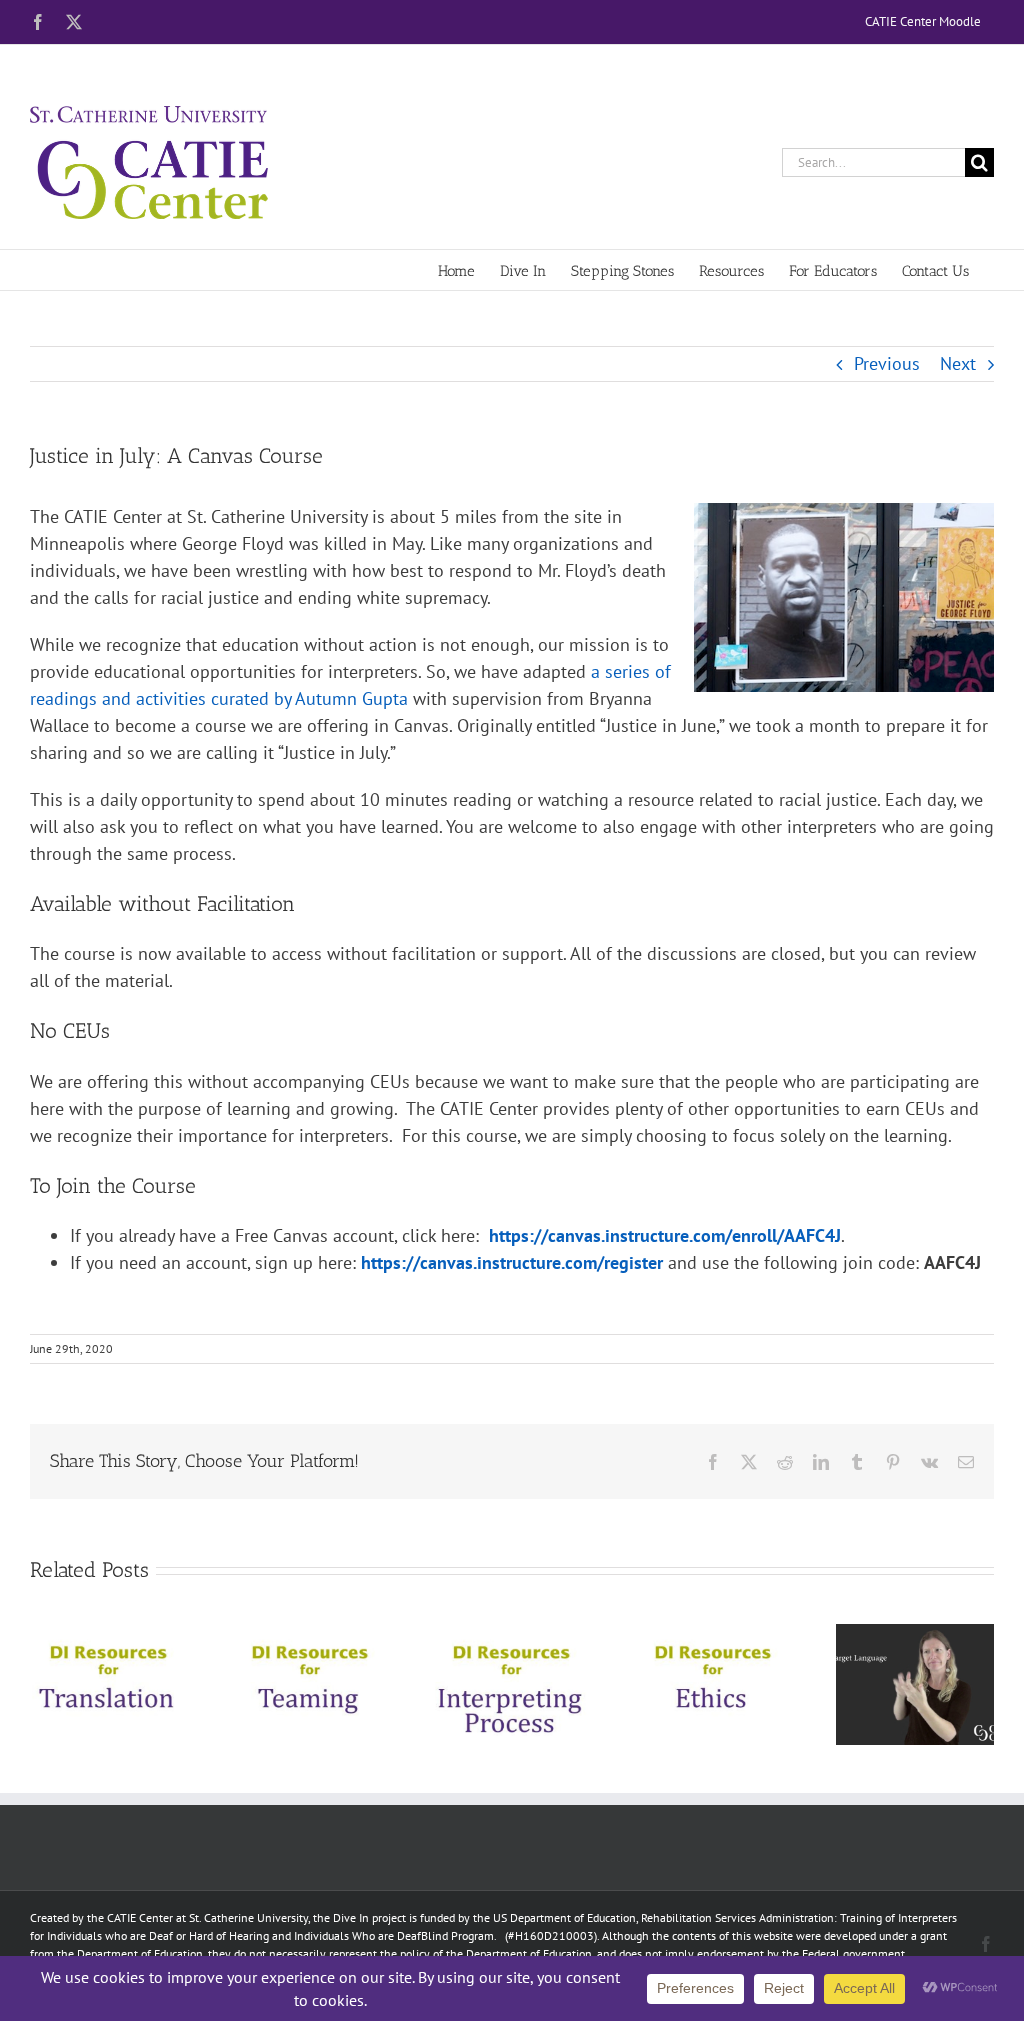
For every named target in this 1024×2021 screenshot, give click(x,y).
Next (958, 363)
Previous (887, 363)
